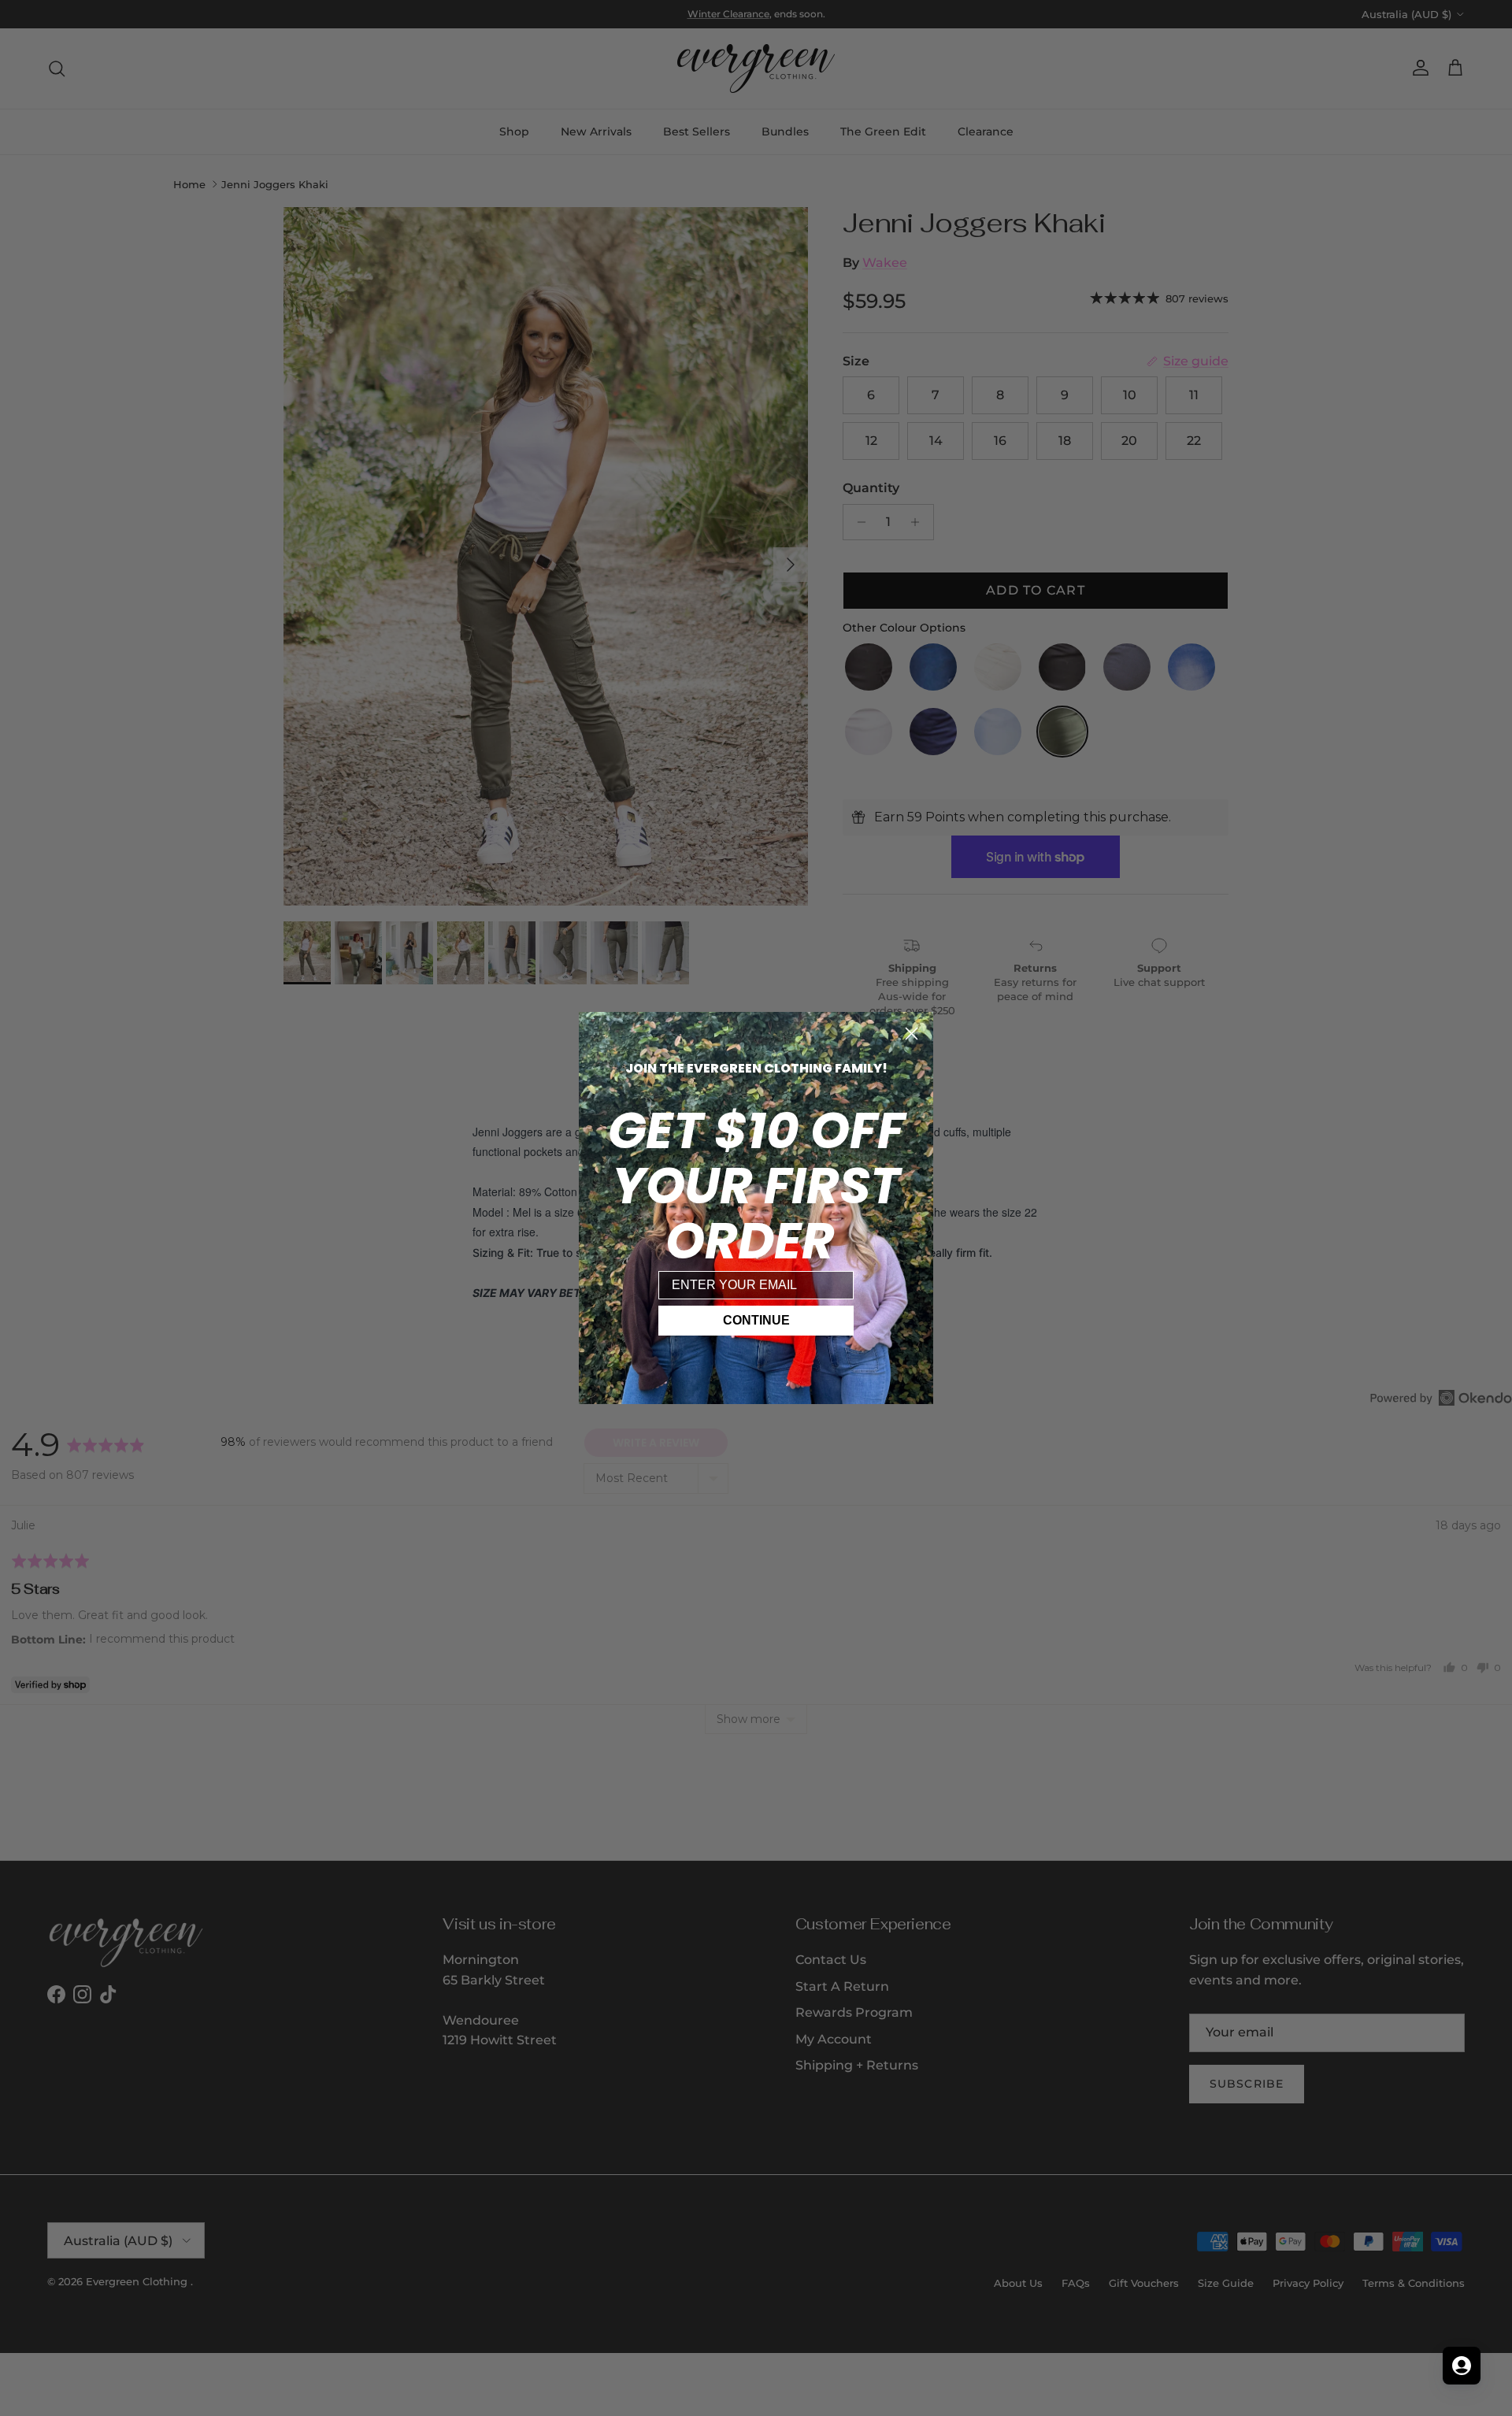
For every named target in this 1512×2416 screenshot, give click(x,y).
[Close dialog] (912, 1034)
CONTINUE (756, 1320)
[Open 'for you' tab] (1462, 2366)
